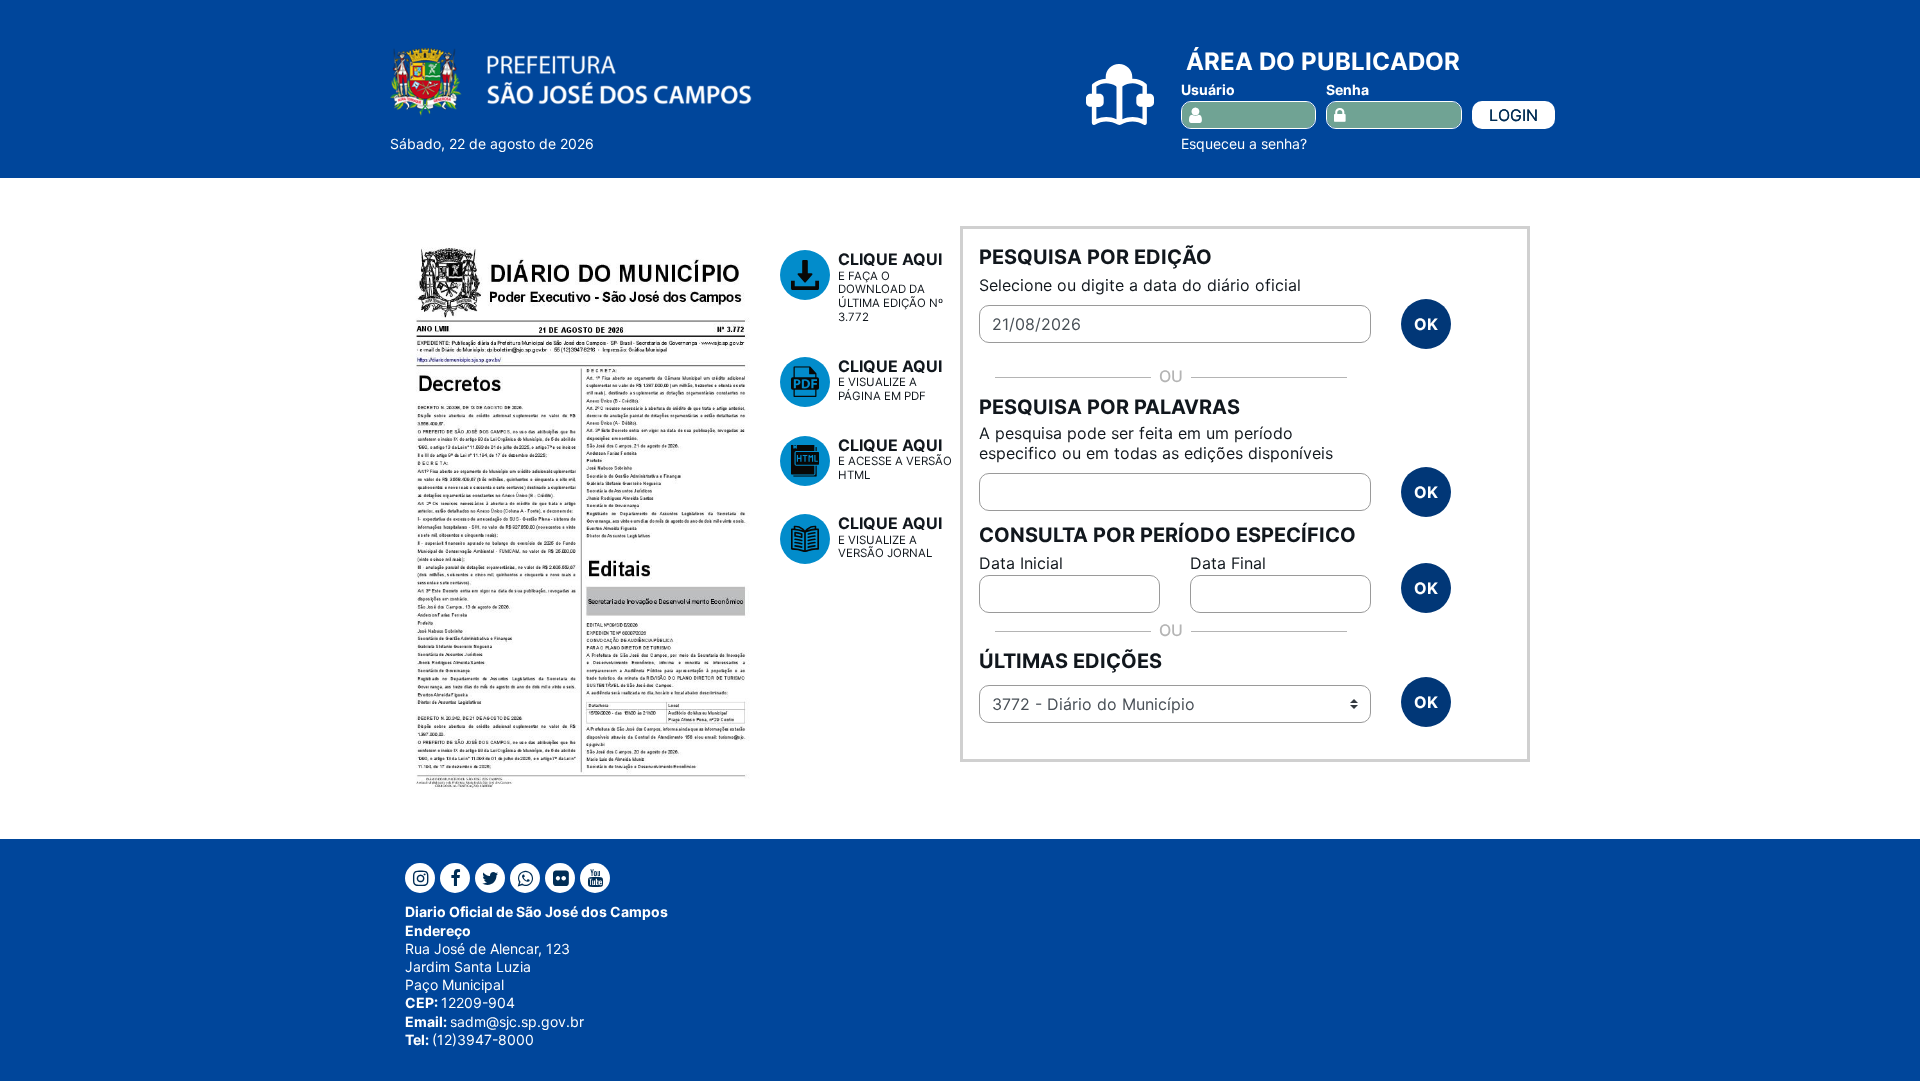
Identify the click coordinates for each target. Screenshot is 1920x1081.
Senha (1347, 89)
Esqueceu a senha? (1244, 143)
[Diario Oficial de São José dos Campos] (571, 81)
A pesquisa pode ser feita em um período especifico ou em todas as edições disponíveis (1156, 443)
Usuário (1208, 89)
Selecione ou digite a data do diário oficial (1140, 285)
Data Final (1228, 563)
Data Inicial (1021, 563)
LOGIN (1513, 115)
